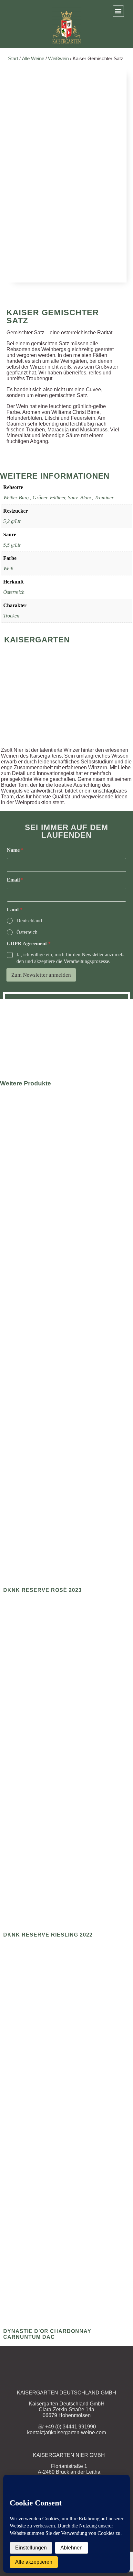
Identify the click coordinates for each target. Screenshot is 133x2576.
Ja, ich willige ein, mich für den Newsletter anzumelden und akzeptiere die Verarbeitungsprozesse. (70, 958)
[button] (118, 11)
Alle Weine (33, 59)
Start (13, 59)
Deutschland (29, 921)
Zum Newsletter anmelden (41, 975)
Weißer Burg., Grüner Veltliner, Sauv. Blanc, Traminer (58, 498)
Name (15, 850)
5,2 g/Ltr (12, 521)
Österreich (14, 592)
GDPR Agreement (29, 944)
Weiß (8, 568)
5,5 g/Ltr (12, 545)
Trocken (11, 616)
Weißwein (58, 59)
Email (15, 880)
